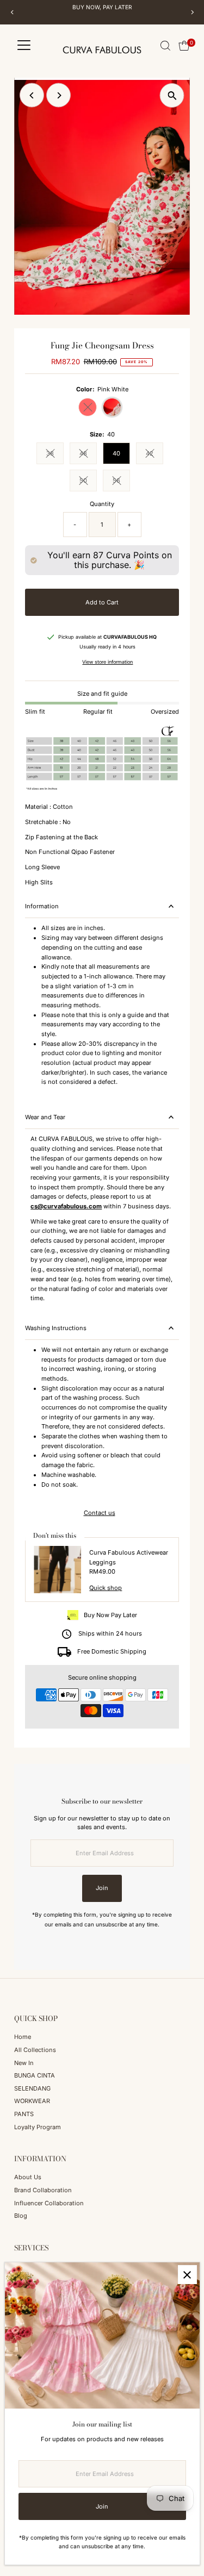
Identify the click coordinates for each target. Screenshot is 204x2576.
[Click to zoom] (172, 95)
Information (42, 906)
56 (121, 482)
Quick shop (106, 1588)
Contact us (100, 1513)
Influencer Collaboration (49, 2203)
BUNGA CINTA (35, 2075)
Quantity (102, 504)
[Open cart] (184, 46)
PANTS (24, 2114)
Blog (21, 2216)
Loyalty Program (38, 2127)
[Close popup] (187, 2275)
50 (88, 482)
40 (116, 453)
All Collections (35, 2050)
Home (23, 2037)
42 (154, 455)
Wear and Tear (45, 1117)
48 (88, 455)
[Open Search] (165, 46)
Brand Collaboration (43, 2190)
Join (102, 1888)
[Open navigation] (24, 46)
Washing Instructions (56, 1328)
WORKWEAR (32, 2101)
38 (55, 455)
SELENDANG (32, 2088)
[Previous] (12, 12)
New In (24, 2063)
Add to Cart (102, 602)
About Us (28, 2177)
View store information (107, 662)
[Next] (192, 12)
